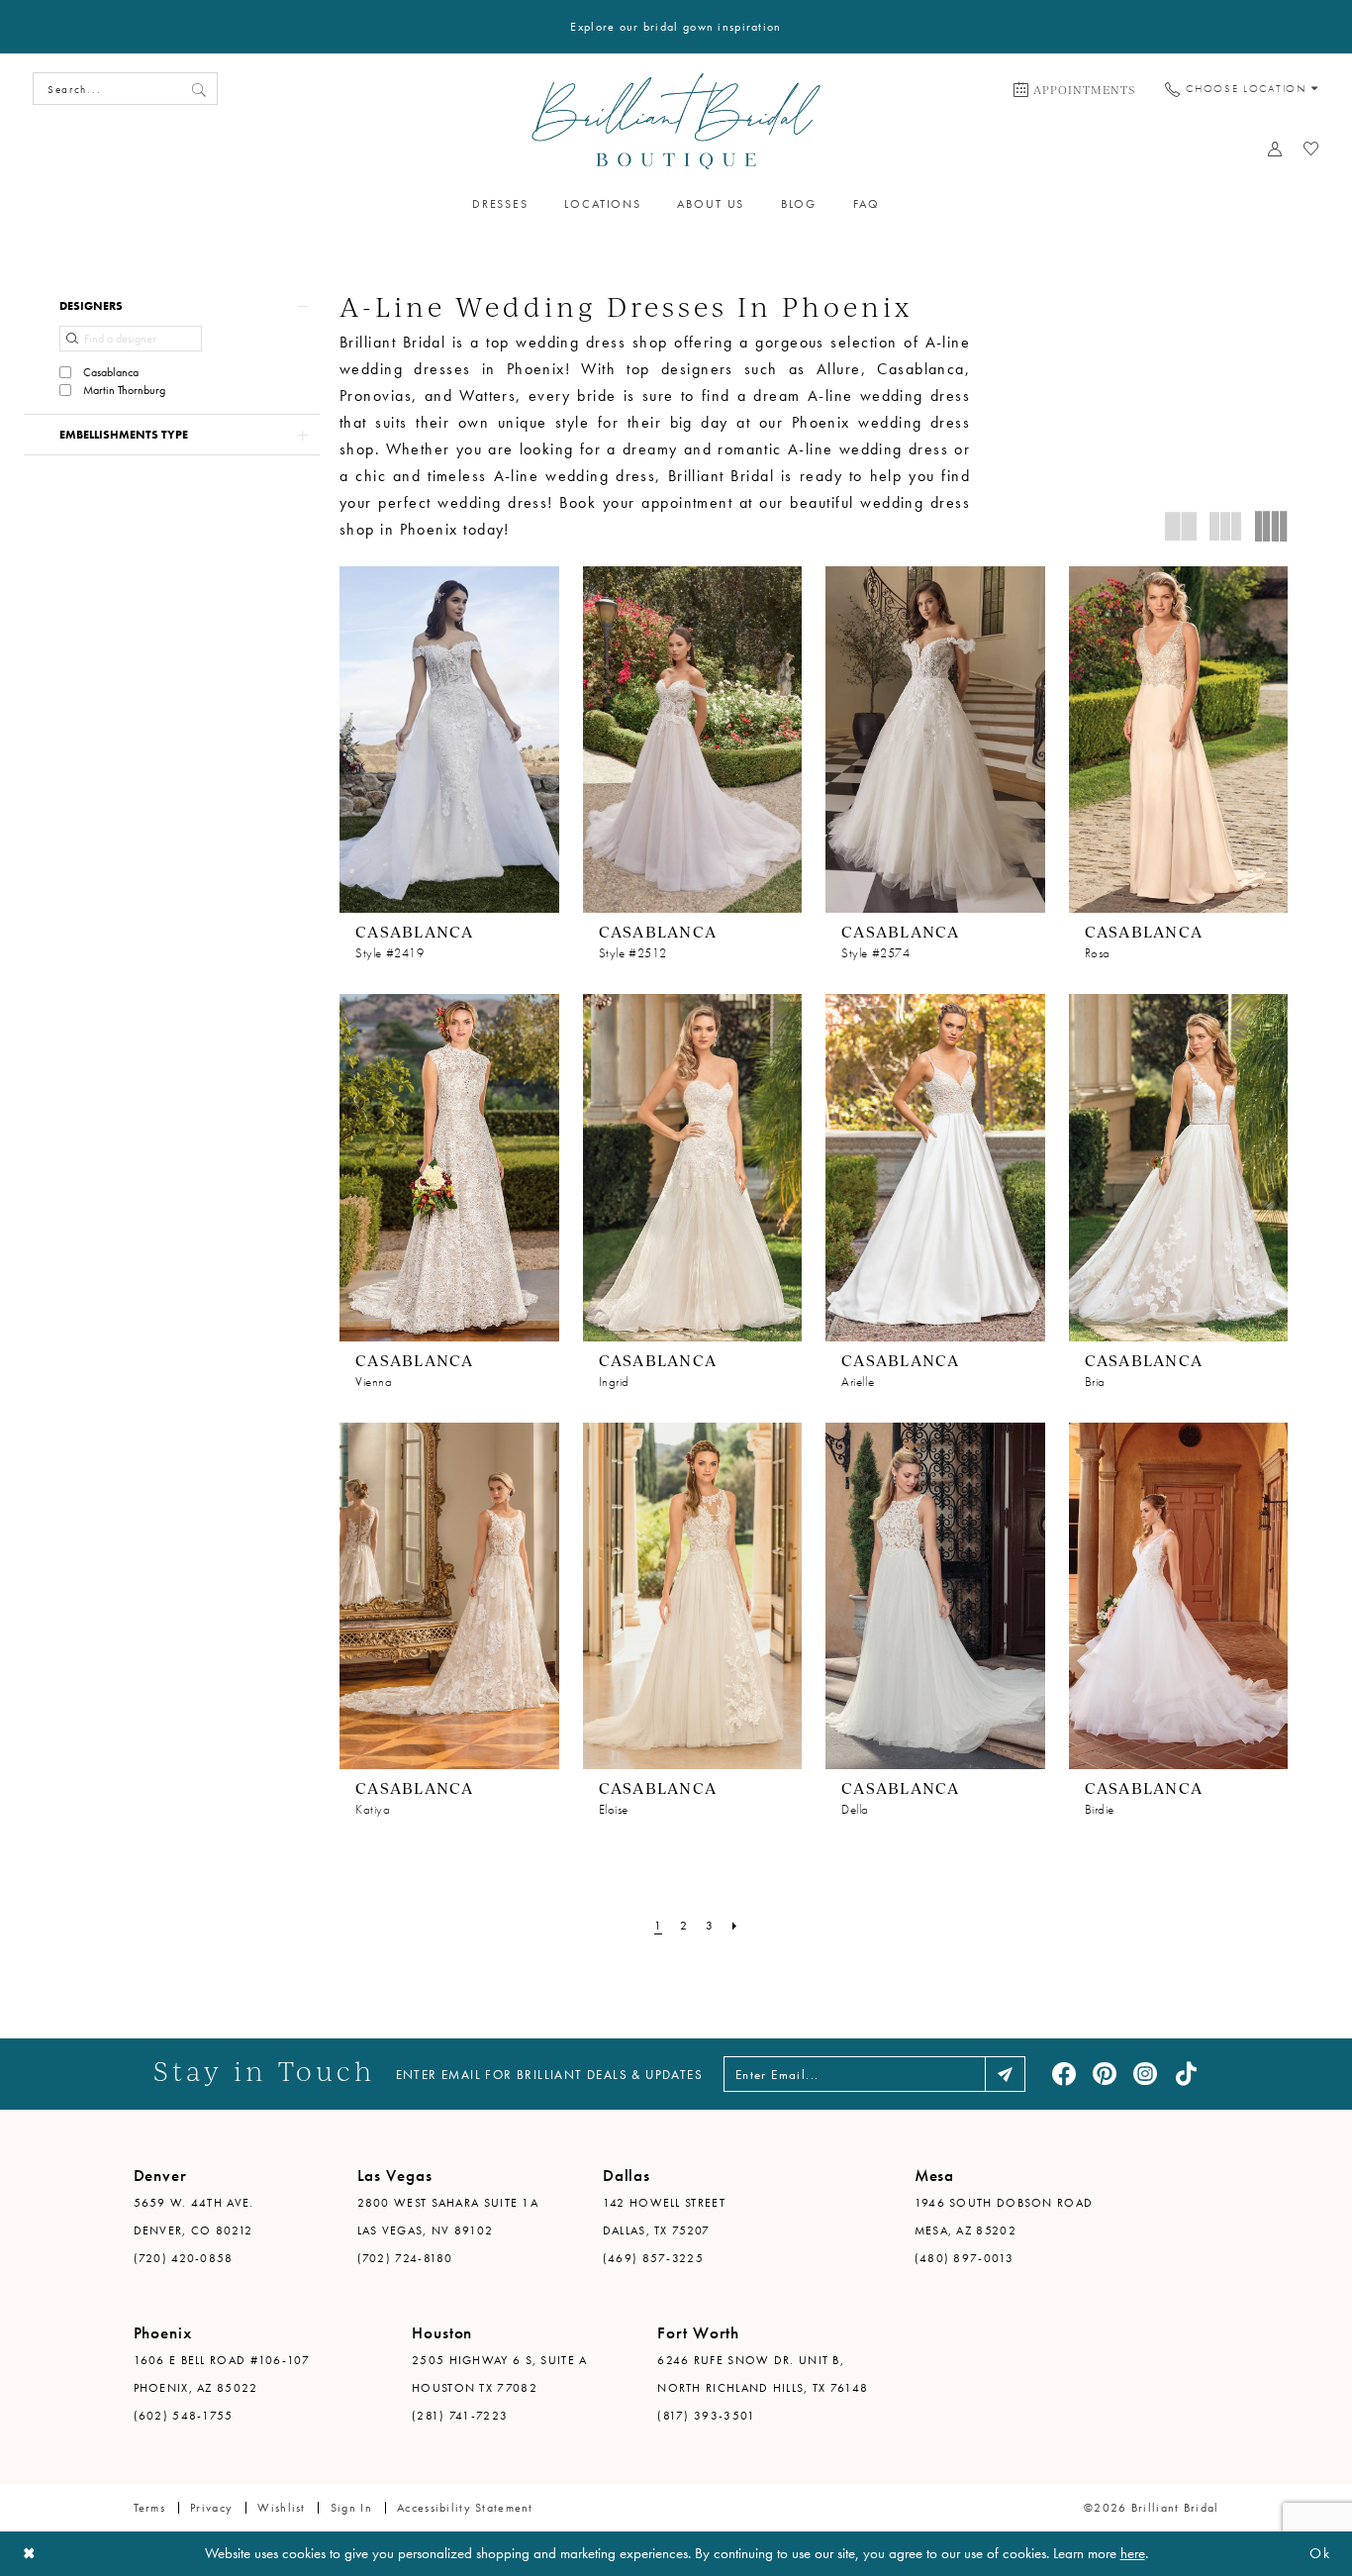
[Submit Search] (199, 89)
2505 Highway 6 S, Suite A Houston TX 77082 (500, 2374)
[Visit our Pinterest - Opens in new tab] (1105, 2074)
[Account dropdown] (1275, 149)
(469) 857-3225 (653, 2258)
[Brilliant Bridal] (676, 121)
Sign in (351, 2508)
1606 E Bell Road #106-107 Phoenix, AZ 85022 (222, 2374)
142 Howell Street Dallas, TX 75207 (664, 2217)
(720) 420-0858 (184, 2258)
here (1133, 2553)
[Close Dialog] (30, 2554)
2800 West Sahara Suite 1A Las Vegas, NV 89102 (448, 2217)
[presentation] (449, 740)
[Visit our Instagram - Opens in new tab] (1145, 2074)
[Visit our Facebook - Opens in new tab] (1064, 2074)
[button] (172, 306)
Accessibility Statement (465, 2508)
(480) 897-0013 (964, 2258)
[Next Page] (735, 1926)
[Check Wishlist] (1312, 149)
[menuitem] (1074, 89)
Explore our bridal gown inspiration (676, 27)
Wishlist (281, 2508)
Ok (1320, 2553)
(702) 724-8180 (405, 2258)
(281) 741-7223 (460, 2416)
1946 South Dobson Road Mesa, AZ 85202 (1004, 2217)
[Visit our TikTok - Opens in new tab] (1186, 2074)
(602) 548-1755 (184, 2416)
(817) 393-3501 (706, 2416)
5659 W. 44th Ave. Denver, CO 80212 (194, 2217)
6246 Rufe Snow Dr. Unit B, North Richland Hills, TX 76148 (763, 2374)
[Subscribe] (1005, 2074)
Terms (149, 2508)
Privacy (211, 2508)
